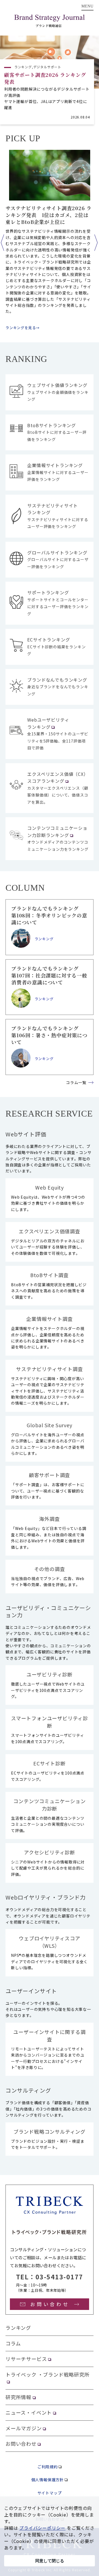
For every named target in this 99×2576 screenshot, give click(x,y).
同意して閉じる (50, 2561)
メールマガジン (24, 2428)
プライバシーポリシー (42, 2528)
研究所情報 (18, 2397)
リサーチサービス (26, 2359)
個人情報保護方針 (48, 2480)
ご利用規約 (48, 2467)
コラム (13, 2343)
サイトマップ (50, 2493)
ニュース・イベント (29, 2412)
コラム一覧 (76, 1082)
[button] (2, 243)
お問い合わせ (21, 2444)
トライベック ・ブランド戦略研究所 (48, 2374)
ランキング (18, 2328)
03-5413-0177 (59, 2277)
